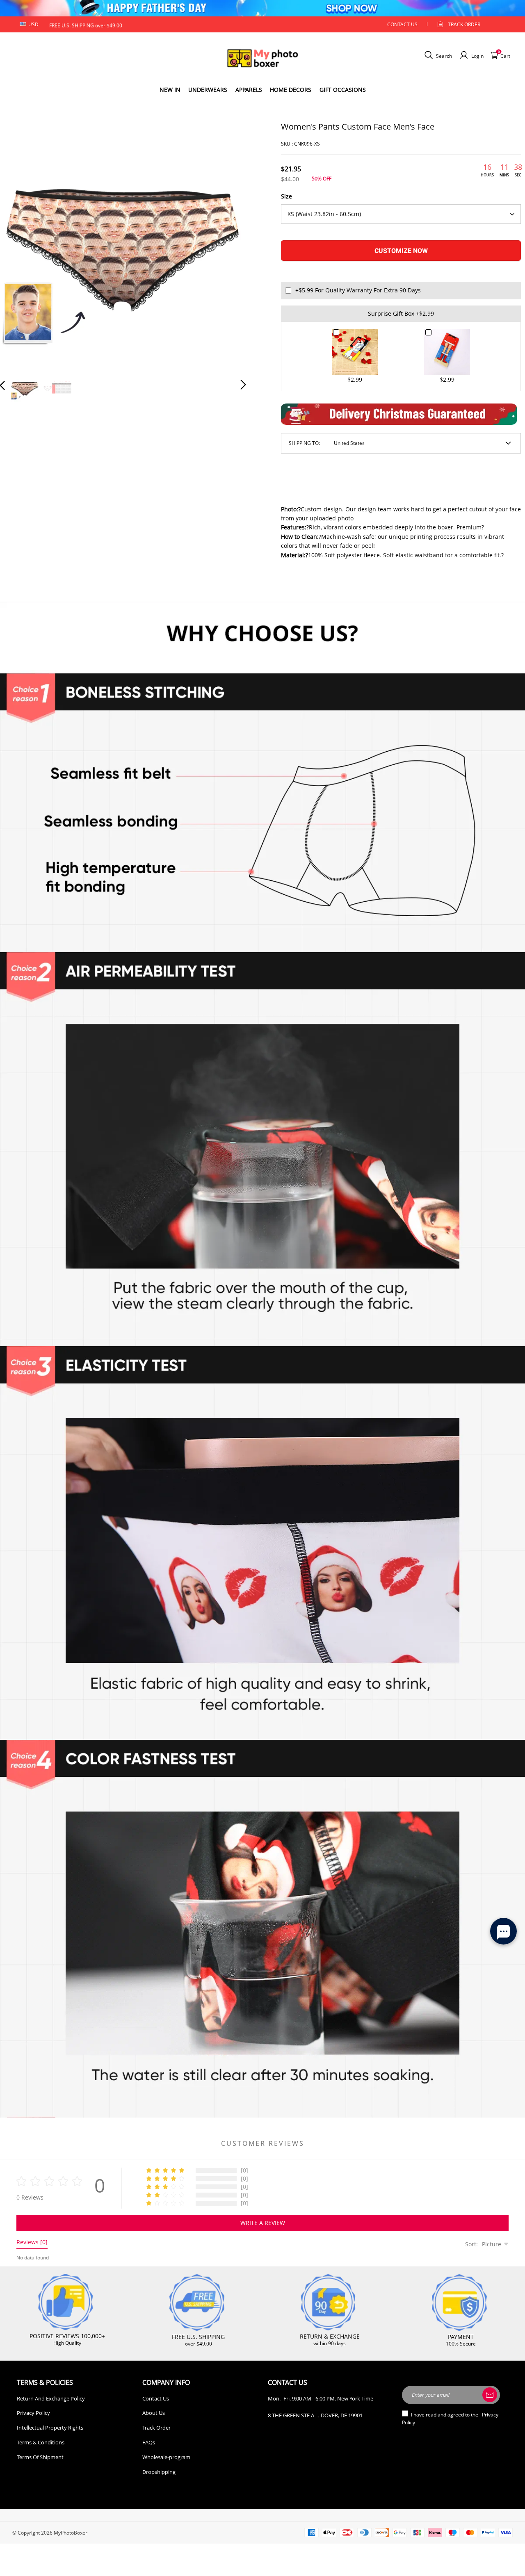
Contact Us (156, 2398)
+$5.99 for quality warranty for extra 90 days (358, 290)
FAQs (149, 2442)
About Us (154, 2413)
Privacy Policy (33, 2413)
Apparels (249, 90)
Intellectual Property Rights (50, 2428)
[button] (19, 243)
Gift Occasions (343, 90)
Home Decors (291, 90)
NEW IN (170, 90)
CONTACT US (402, 24)
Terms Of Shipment (40, 2457)
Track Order (464, 24)
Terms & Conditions (41, 2442)
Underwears (208, 90)
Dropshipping (159, 2472)
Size (286, 196)
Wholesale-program (166, 2457)
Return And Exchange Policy (51, 2398)
